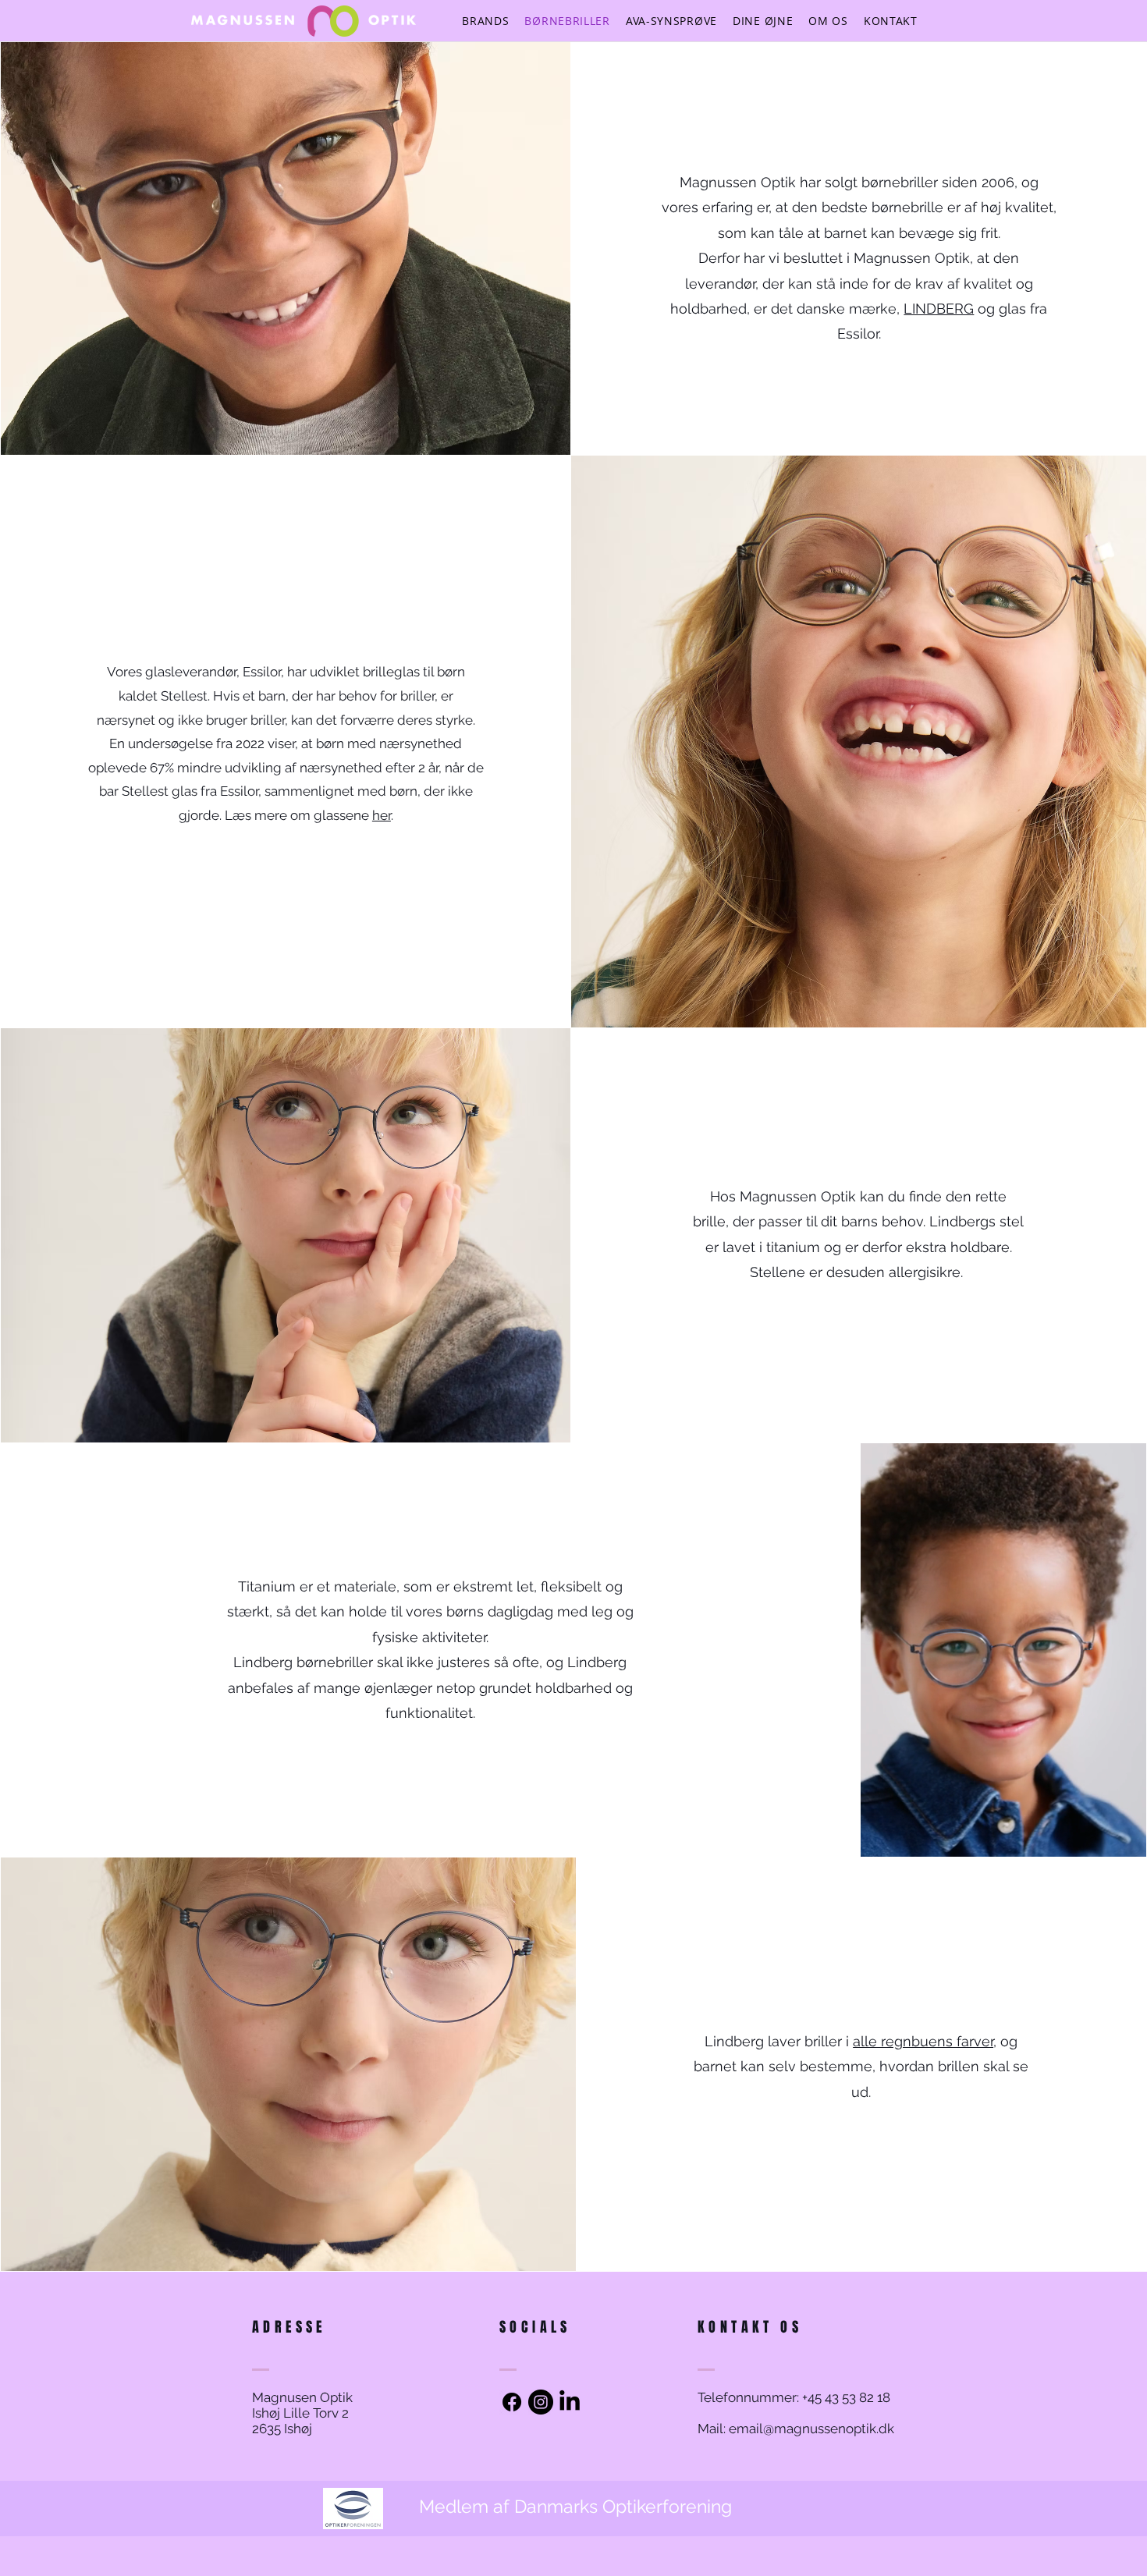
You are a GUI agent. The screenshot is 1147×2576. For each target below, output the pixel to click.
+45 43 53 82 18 (845, 2397)
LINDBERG (939, 309)
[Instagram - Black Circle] (541, 2402)
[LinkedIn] (570, 2402)
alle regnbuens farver (923, 2041)
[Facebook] (512, 2402)
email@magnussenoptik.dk (811, 2429)
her (382, 815)
